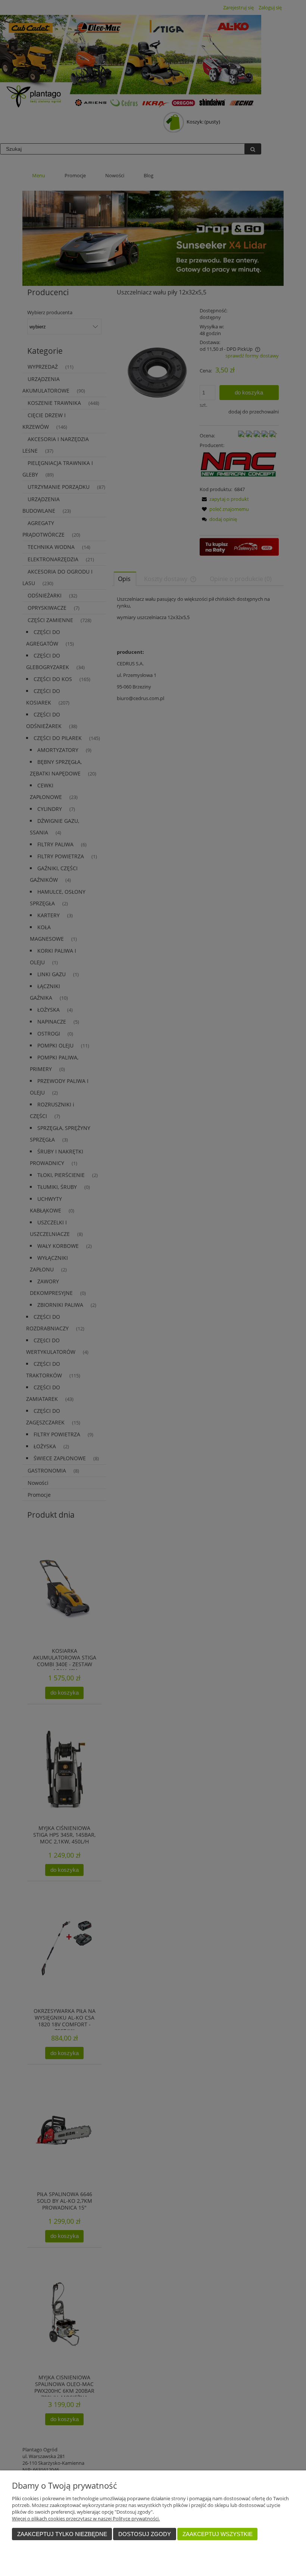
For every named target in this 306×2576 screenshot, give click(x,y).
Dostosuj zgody (145, 2534)
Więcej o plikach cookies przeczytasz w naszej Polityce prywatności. (86, 2519)
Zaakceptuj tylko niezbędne (62, 2534)
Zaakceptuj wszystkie (218, 2534)
